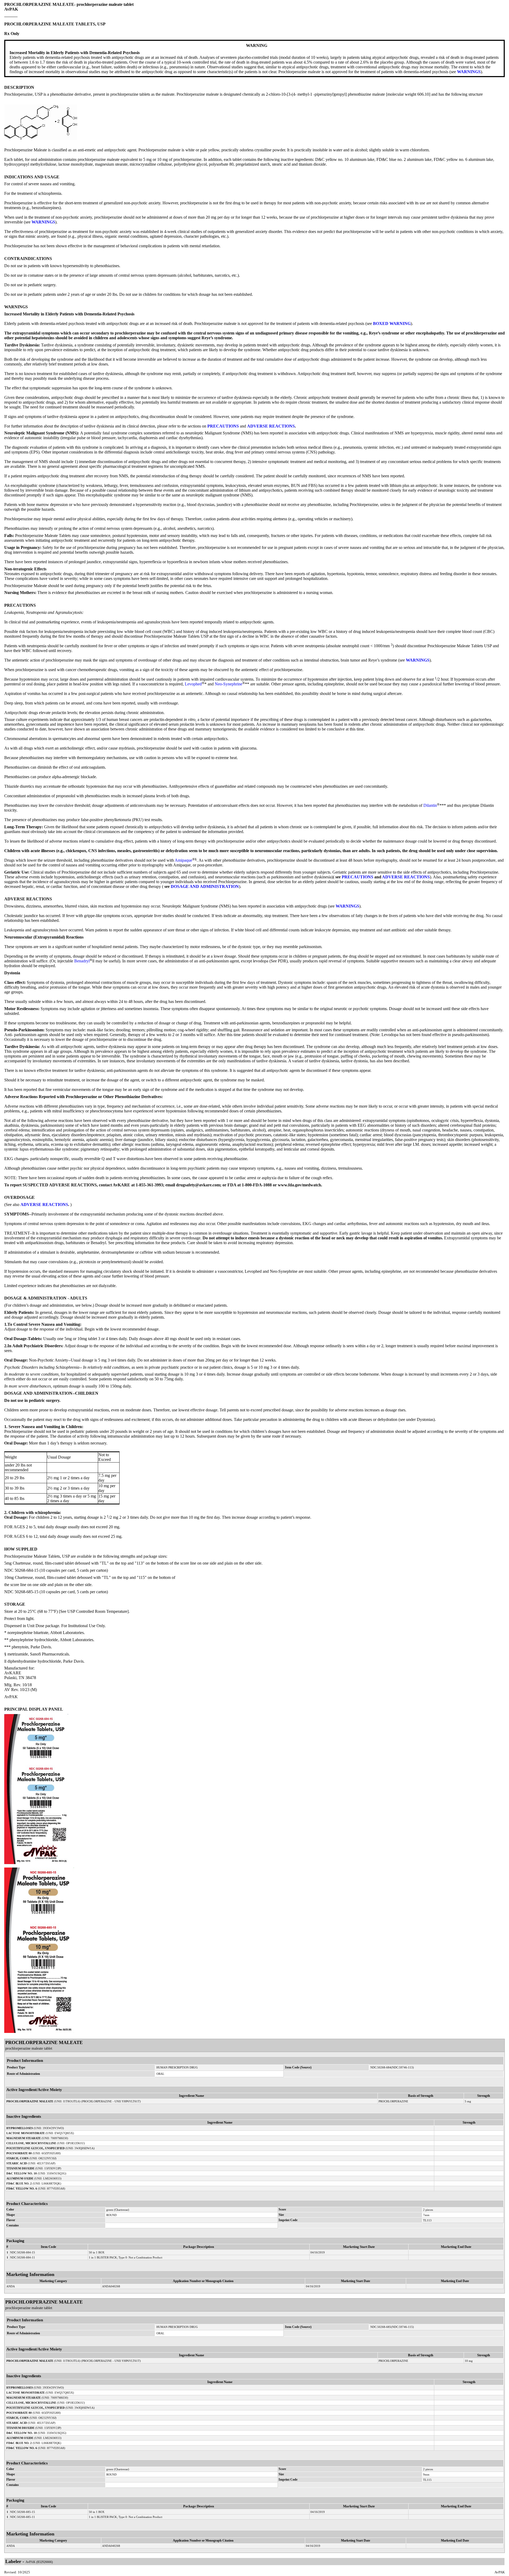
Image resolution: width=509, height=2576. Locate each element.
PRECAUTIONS (223, 426)
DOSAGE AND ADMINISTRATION (205, 886)
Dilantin (430, 805)
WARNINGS (469, 72)
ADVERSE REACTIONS (271, 426)
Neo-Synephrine (229, 684)
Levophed (193, 684)
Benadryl (82, 961)
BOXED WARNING (392, 323)
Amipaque (183, 860)
